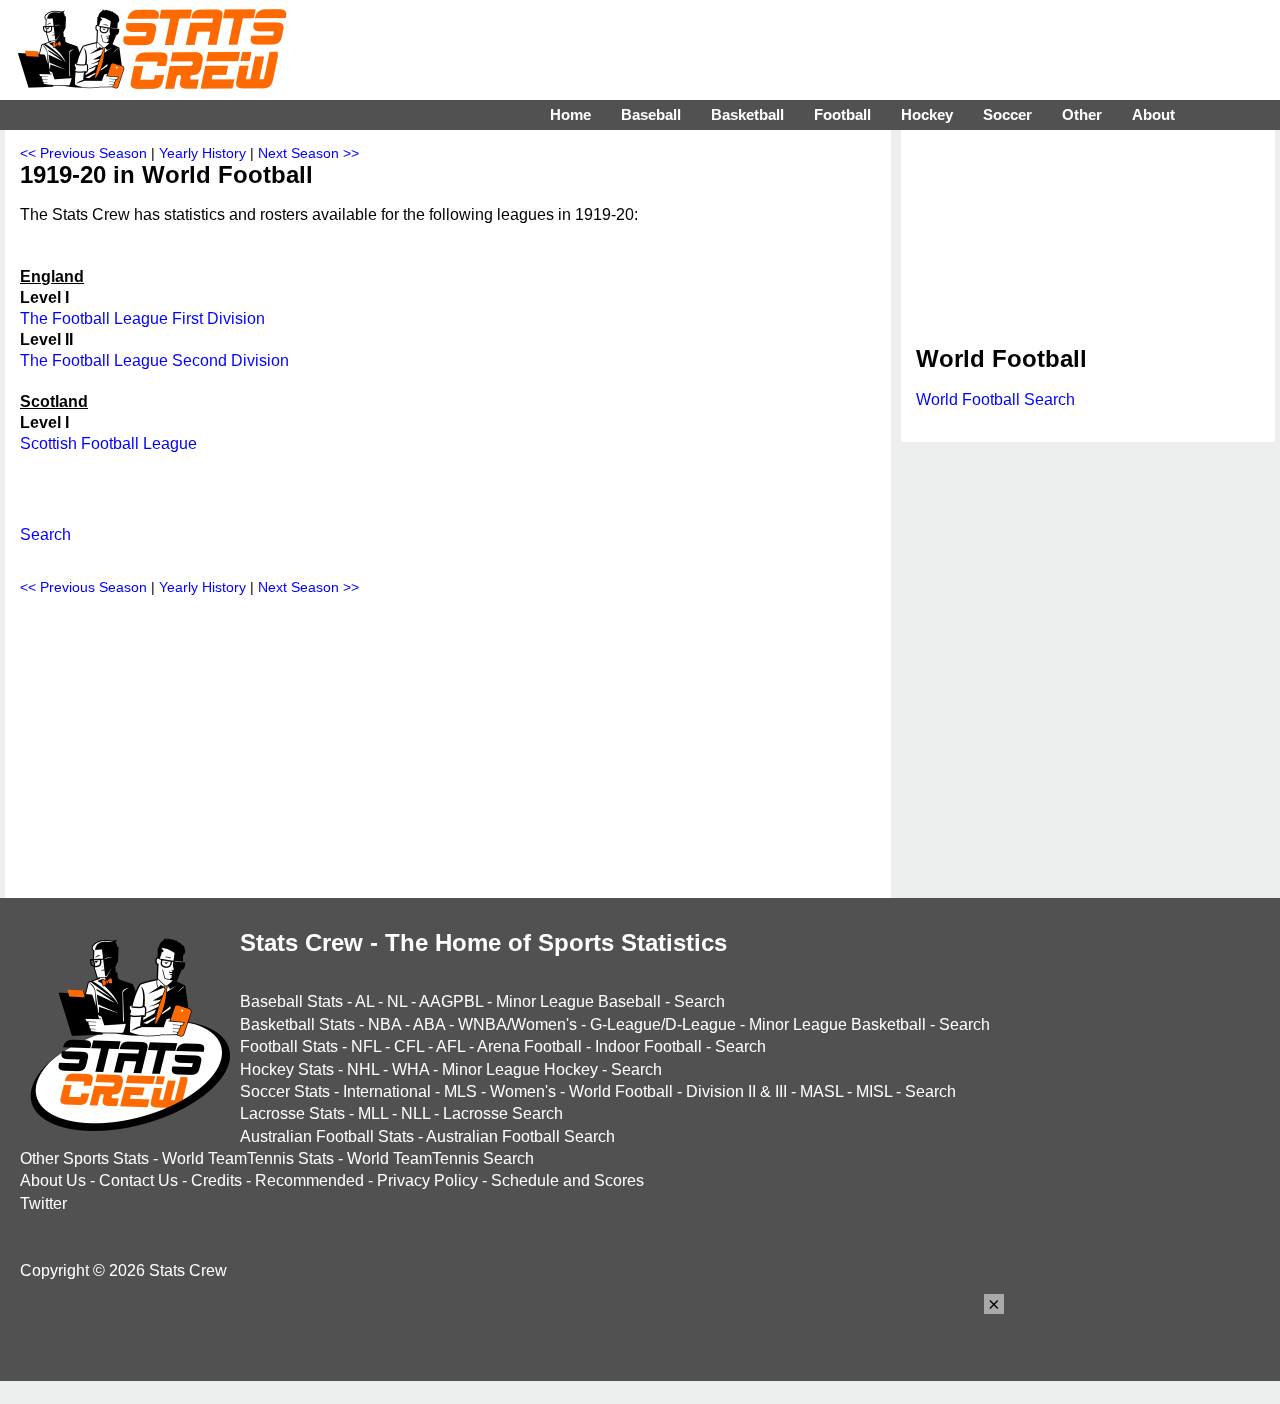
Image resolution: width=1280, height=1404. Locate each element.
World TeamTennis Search (440, 1158)
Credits (216, 1180)
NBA (384, 1024)
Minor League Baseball (578, 1001)
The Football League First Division (142, 318)
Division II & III (736, 1091)
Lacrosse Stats (292, 1113)
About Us (53, 1180)
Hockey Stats (287, 1069)
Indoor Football (648, 1046)
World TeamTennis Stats (248, 1158)
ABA (429, 1024)
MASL (821, 1091)
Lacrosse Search (503, 1113)
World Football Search (995, 399)
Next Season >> (308, 153)
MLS (460, 1091)
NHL (363, 1069)
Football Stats (289, 1046)
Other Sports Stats (84, 1158)
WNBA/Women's (517, 1024)
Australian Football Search (520, 1136)
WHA (410, 1069)
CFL (409, 1046)
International (387, 1091)
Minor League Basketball (837, 1024)
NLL (415, 1113)
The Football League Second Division (154, 360)
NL (397, 1001)
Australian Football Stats (327, 1136)
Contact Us (138, 1180)
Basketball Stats (297, 1024)
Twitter (43, 1203)
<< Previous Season (83, 153)
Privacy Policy (427, 1180)
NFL (366, 1046)
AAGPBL (451, 1001)
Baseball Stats (291, 1001)
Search (45, 534)
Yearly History (202, 153)
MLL (373, 1113)
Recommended (309, 1180)
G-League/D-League (663, 1024)
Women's (523, 1091)
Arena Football (529, 1046)
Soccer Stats (285, 1091)
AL (364, 1001)
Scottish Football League (108, 443)
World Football (621, 1091)
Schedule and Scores (567, 1180)
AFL (450, 1046)
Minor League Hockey (520, 1069)
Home (570, 114)
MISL (874, 1091)
